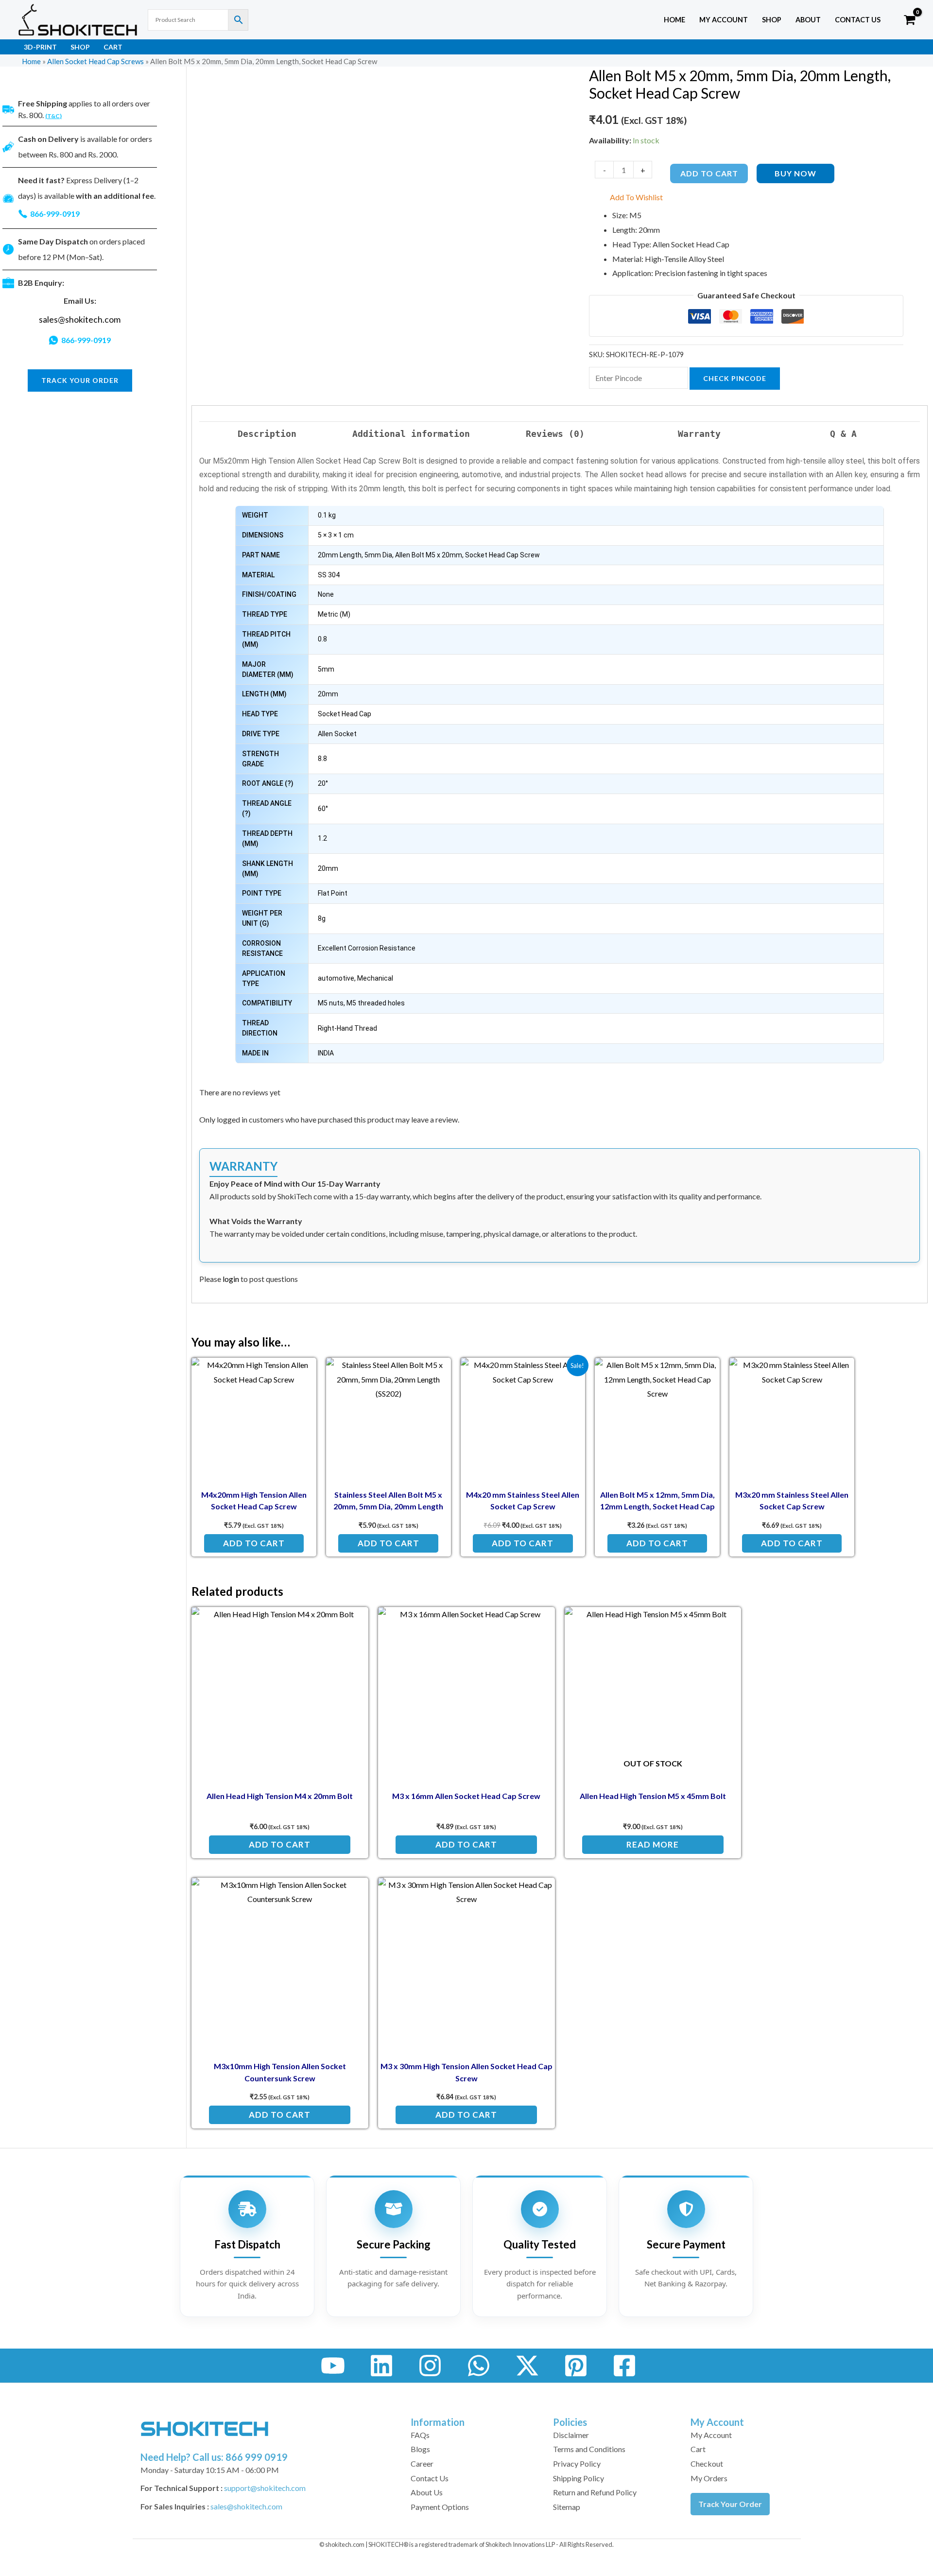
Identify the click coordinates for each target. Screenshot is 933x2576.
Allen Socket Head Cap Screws (95, 61)
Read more (653, 1844)
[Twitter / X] (527, 2366)
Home (674, 20)
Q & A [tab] (843, 434)
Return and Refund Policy (595, 2492)
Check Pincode (735, 378)
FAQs (420, 2435)
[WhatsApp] (479, 2366)
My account (724, 20)
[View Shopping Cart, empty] (909, 20)
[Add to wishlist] (302, 1373)
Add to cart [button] (254, 1543)
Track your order (80, 380)
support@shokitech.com (265, 2488)
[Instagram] (430, 2366)
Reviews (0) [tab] (555, 434)
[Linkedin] (381, 2366)
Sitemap (567, 2507)
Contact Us (858, 20)
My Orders (709, 2478)
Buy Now (795, 173)
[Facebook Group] (624, 2366)
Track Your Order (730, 2504)
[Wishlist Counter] (890, 20)
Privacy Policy (577, 2464)
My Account (711, 2435)
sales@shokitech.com (80, 320)
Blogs (420, 2449)
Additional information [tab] (411, 434)
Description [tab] (267, 434)
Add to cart (709, 173)
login (231, 1279)
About (808, 20)
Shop (772, 20)
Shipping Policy (579, 2478)
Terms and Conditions (589, 2449)
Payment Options (440, 2507)
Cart (113, 47)
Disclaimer (571, 2435)
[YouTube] (333, 2366)
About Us (427, 2492)
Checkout (707, 2464)
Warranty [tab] (699, 434)
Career (422, 2464)
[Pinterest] (576, 2366)
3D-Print (40, 47)
